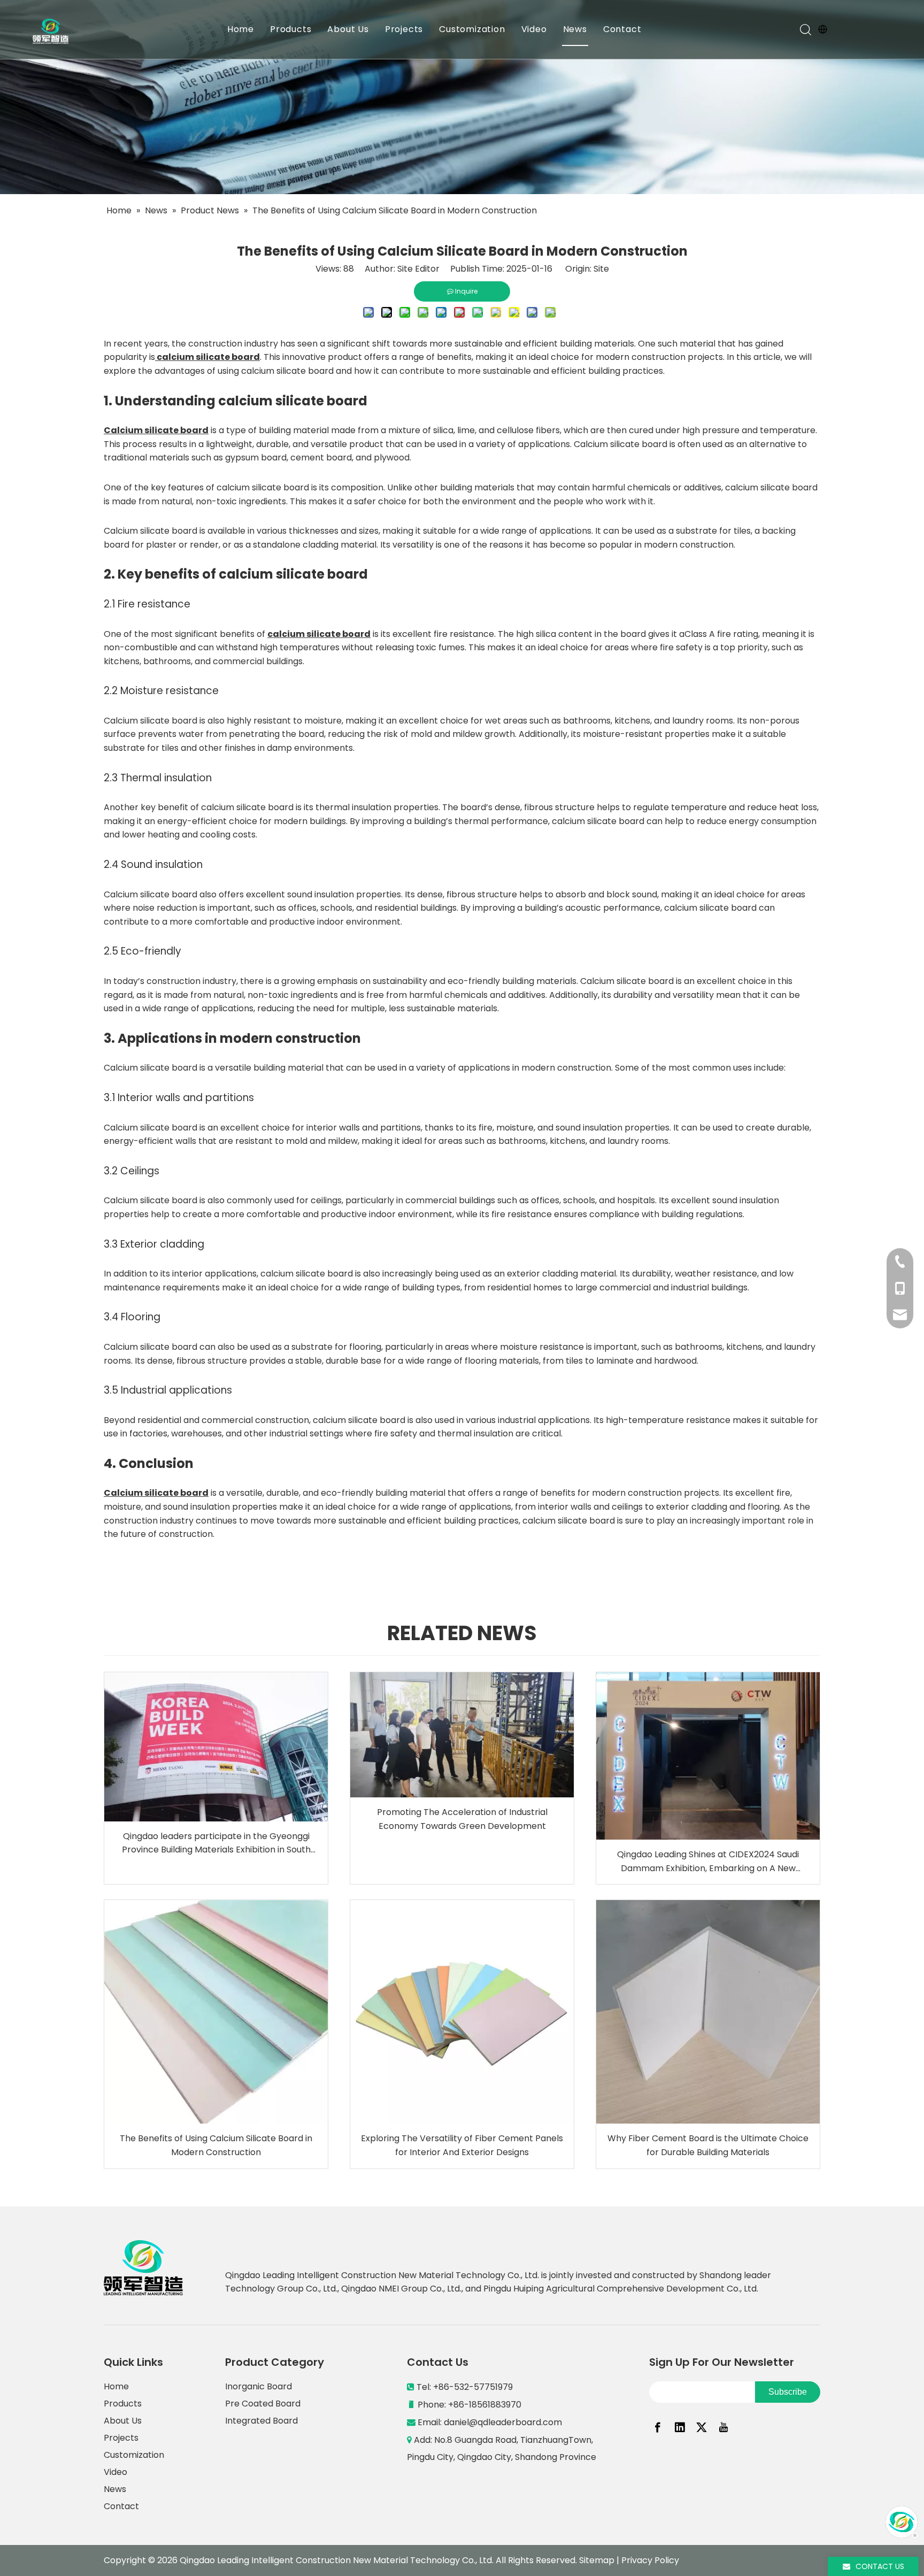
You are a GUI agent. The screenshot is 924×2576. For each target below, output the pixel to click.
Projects (404, 29)
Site (601, 269)
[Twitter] (702, 2427)
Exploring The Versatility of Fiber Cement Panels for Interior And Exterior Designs (462, 2145)
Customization (472, 29)
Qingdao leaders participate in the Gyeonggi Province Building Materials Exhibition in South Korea (216, 1843)
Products (291, 29)
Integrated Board (261, 2421)
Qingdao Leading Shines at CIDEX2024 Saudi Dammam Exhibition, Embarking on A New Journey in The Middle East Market (708, 1862)
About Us (348, 29)
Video (534, 29)
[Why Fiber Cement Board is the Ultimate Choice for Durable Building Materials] (708, 2012)
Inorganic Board (259, 2386)
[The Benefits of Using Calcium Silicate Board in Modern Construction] (216, 2012)
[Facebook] (658, 2427)
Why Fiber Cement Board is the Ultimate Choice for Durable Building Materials (708, 2145)
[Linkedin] (680, 2427)
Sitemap (597, 2560)
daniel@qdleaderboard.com (504, 2422)
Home (241, 29)
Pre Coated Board (263, 2404)
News (575, 29)
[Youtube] (723, 2427)
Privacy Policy (650, 2560)
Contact (622, 29)
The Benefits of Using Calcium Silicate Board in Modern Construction (216, 2145)
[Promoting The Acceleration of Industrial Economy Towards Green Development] (462, 1735)
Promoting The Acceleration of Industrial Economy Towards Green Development (462, 1819)
